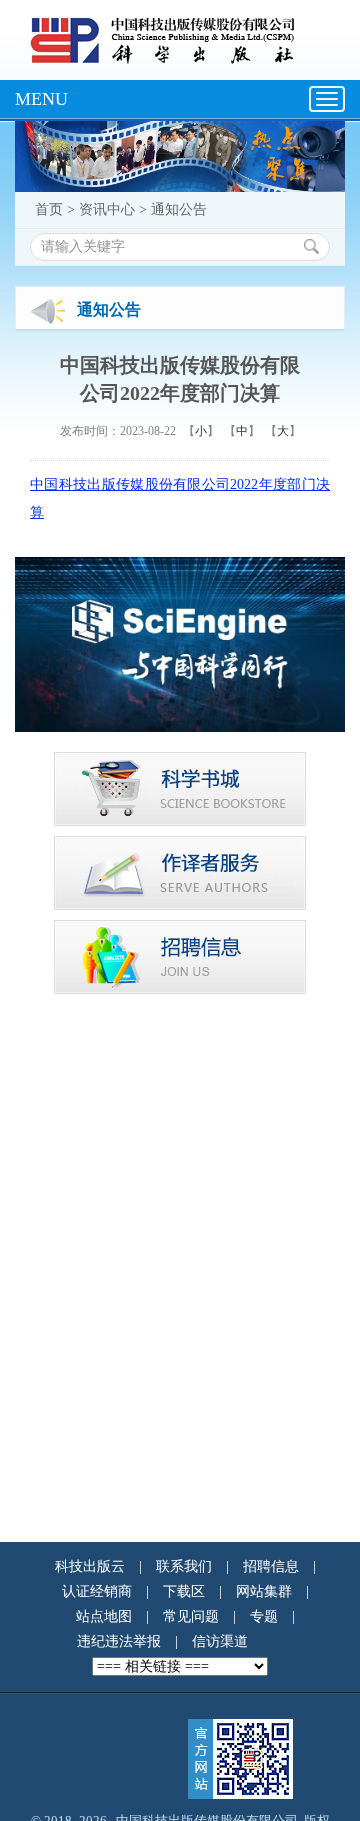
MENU (41, 99)
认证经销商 (97, 1591)
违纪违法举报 (119, 1641)
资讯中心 (107, 209)
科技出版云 (90, 1566)
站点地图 (104, 1616)
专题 (264, 1616)
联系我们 (184, 1566)
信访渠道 (220, 1641)
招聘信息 (271, 1566)
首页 (49, 209)
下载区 (184, 1591)
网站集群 (264, 1591)
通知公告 (179, 209)
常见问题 (191, 1616)
